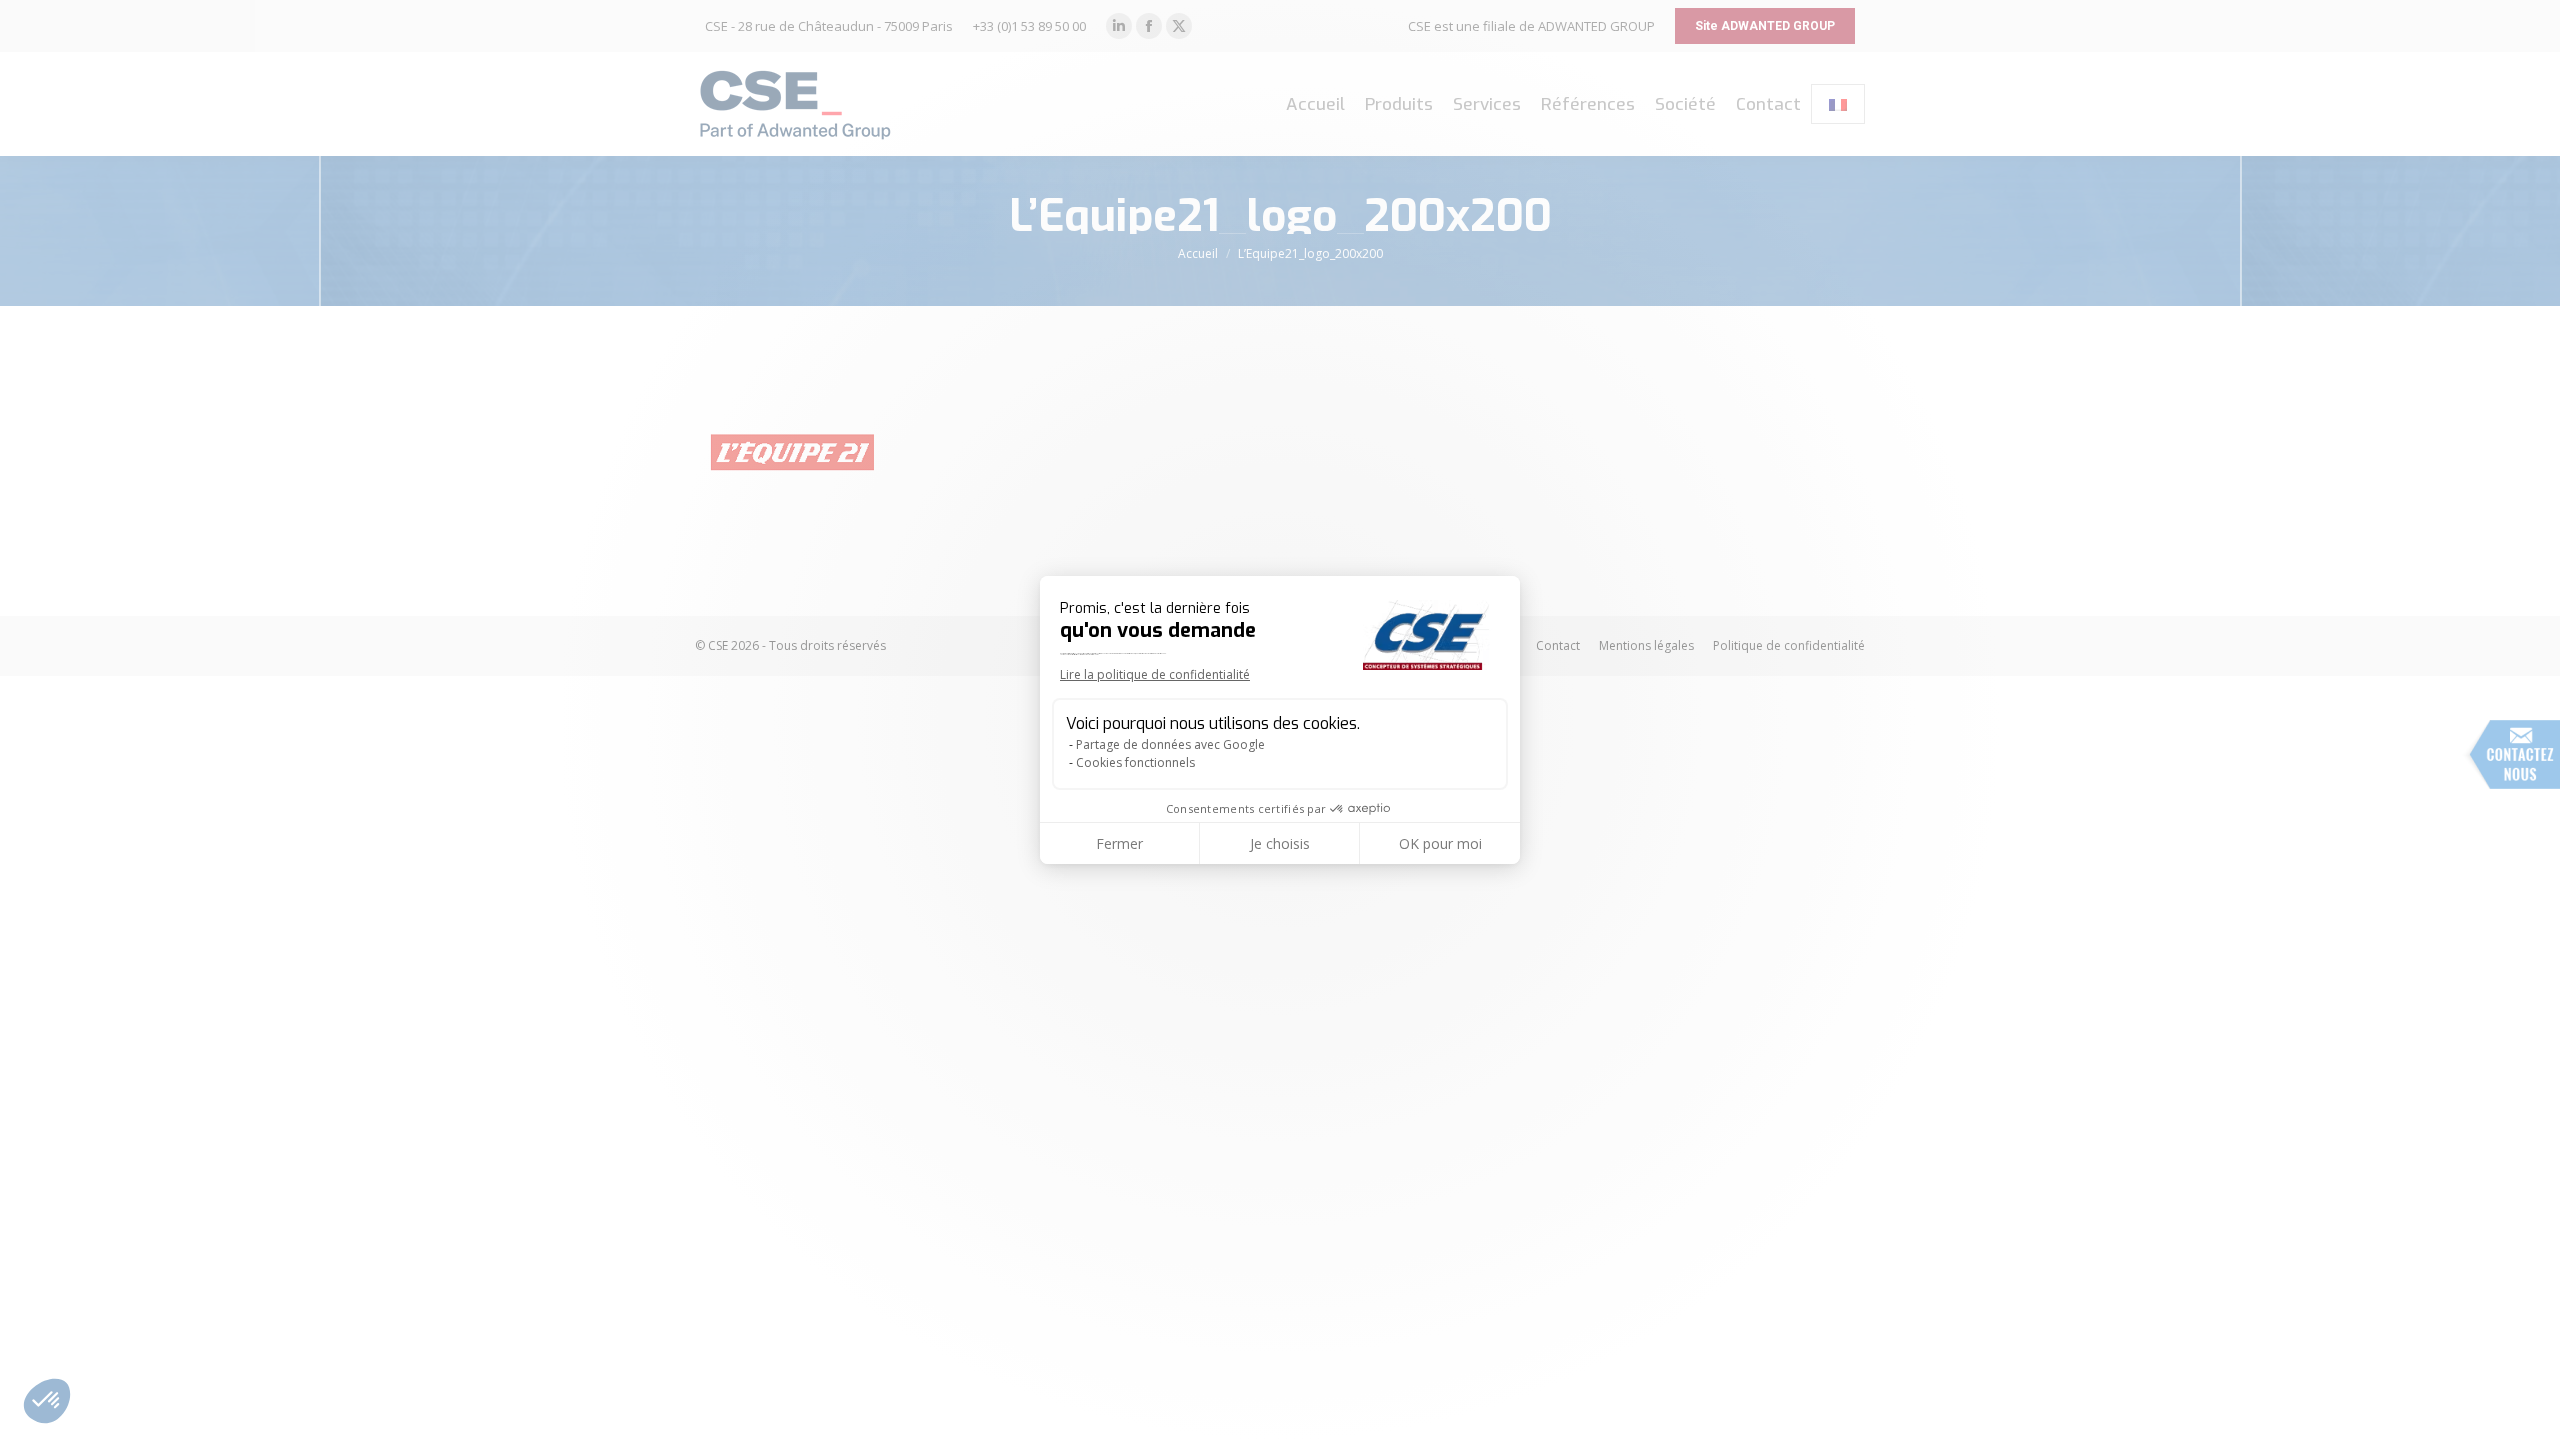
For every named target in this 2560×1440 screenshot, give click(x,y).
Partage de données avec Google (1170, 744)
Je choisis (1280, 843)
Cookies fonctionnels (1135, 762)
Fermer (1119, 843)
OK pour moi (1440, 843)
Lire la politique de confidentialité (1155, 674)
